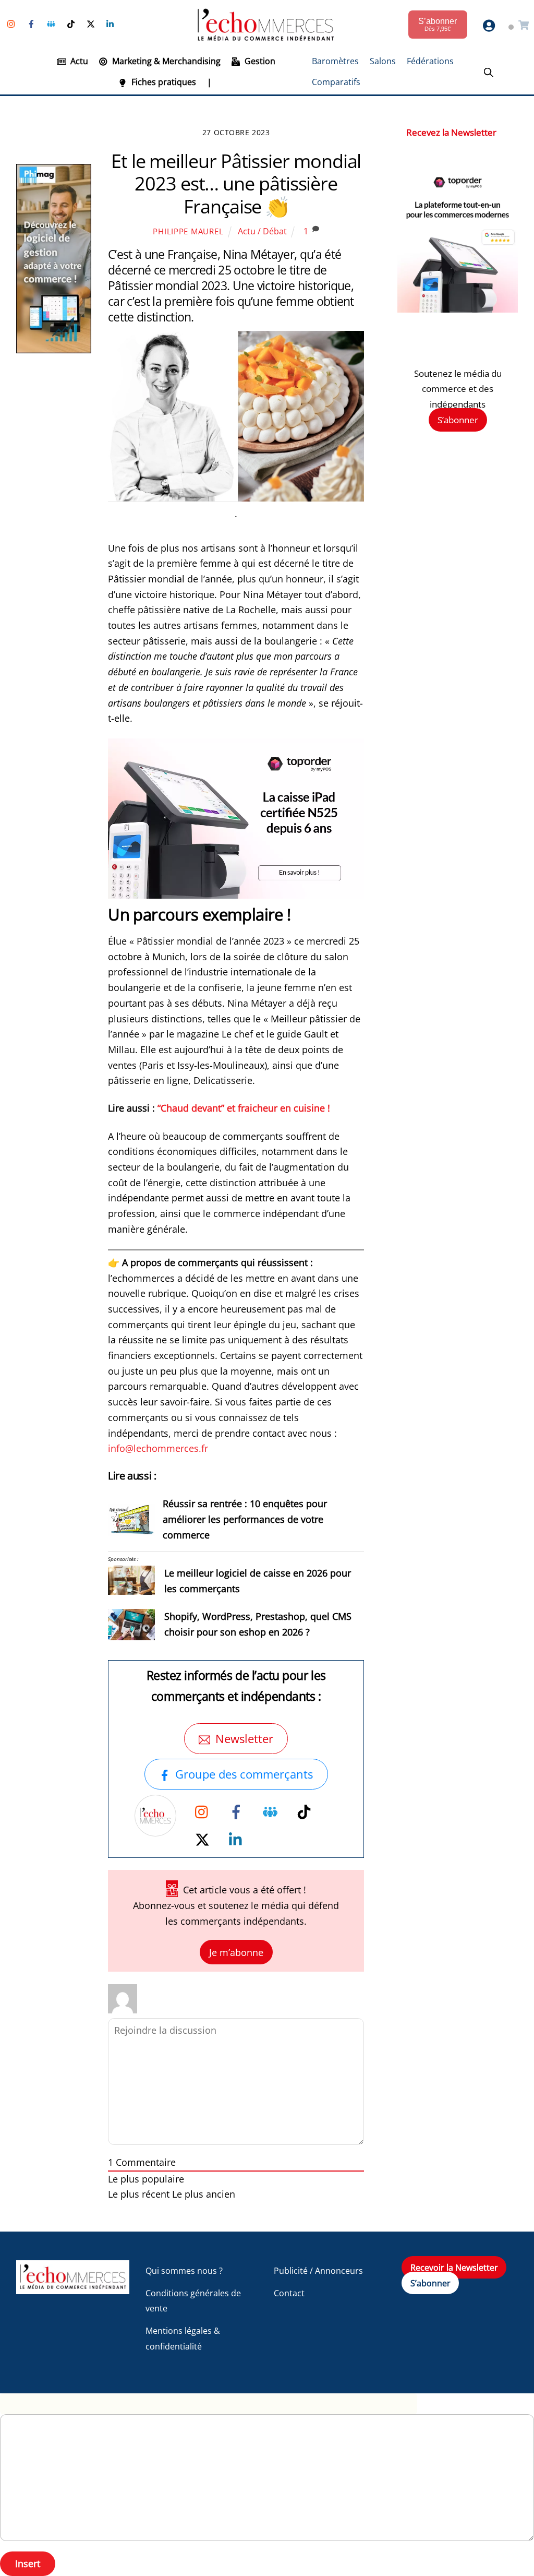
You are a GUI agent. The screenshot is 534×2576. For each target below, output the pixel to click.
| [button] (209, 82)
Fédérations (430, 61)
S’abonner (458, 420)
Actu (78, 61)
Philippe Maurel (188, 231)
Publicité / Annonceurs (318, 2271)
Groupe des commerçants (244, 1774)
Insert (28, 2563)
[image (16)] (236, 895)
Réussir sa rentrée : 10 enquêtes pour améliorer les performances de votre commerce (245, 1519)
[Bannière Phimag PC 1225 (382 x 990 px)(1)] (54, 350)
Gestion (259, 61)
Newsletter (244, 1739)
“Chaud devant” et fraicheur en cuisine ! (244, 1108)
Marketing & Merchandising (165, 61)
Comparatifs (336, 82)
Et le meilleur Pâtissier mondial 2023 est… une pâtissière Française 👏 (236, 183)
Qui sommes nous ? (184, 2271)
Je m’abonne (236, 1952)
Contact (289, 2293)
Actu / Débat (262, 231)
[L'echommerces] (73, 2289)
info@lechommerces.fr (158, 1448)
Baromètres (335, 61)
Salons (383, 61)
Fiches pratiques (163, 82)
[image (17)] (458, 309)
